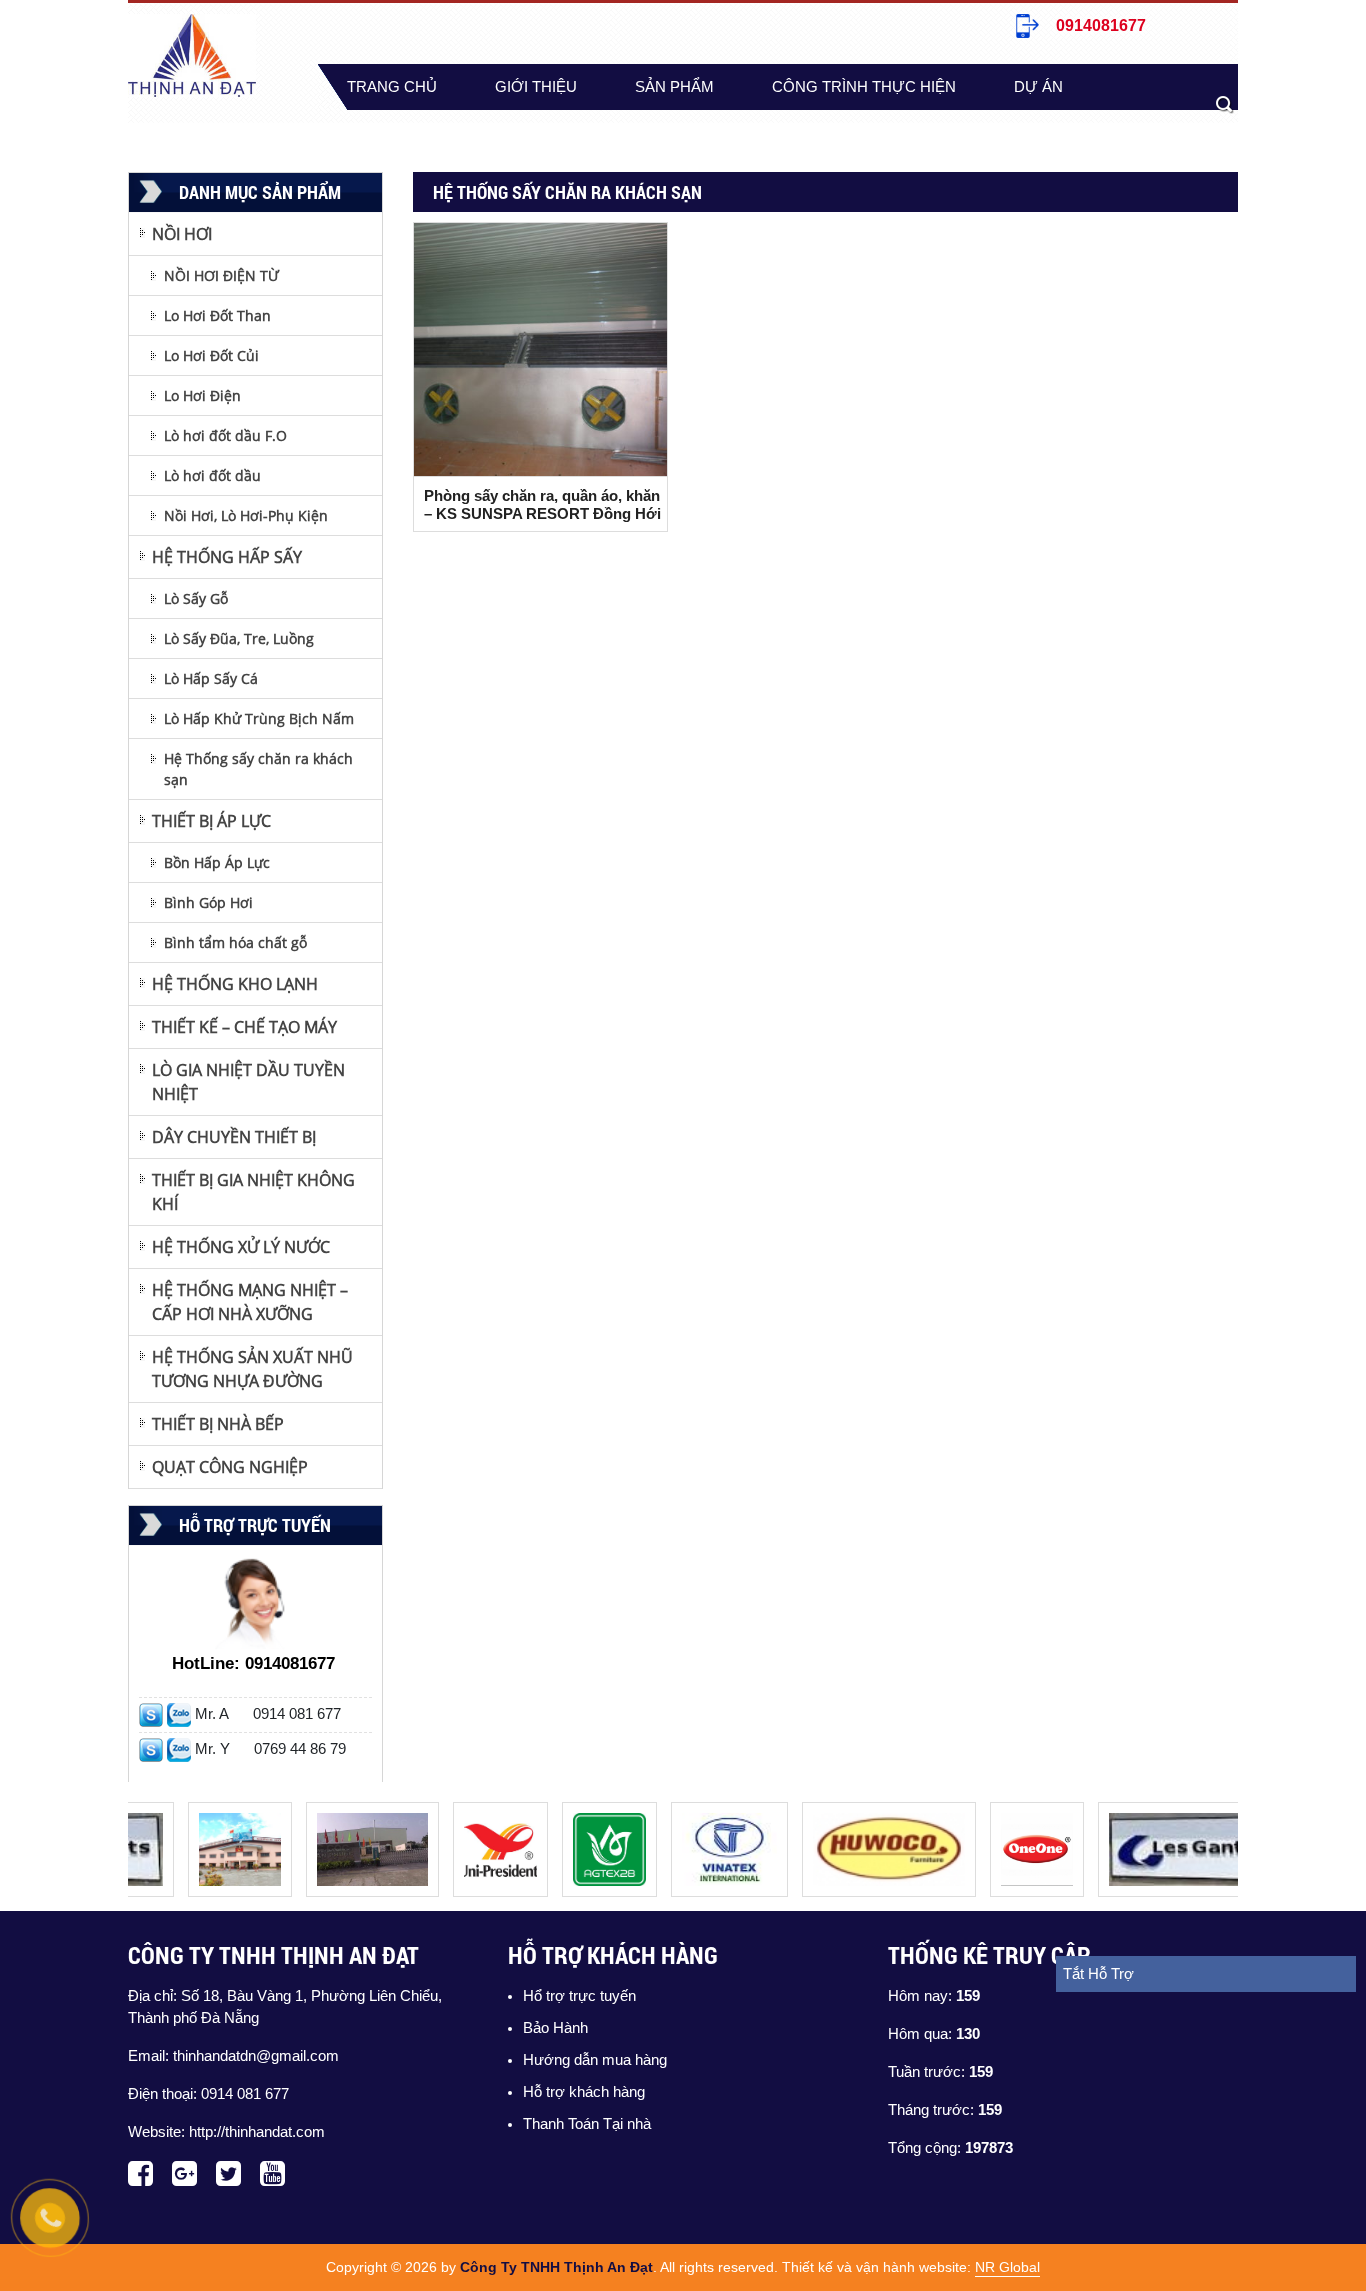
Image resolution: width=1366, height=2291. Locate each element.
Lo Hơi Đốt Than (217, 315)
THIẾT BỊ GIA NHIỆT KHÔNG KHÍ (253, 1192)
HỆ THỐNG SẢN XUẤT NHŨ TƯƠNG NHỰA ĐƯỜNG (252, 1369)
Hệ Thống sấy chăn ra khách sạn (258, 769)
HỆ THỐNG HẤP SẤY (227, 557)
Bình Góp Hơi (208, 902)
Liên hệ (534, 133)
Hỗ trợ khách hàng (584, 2092)
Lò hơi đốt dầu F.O (225, 435)
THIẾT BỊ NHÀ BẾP (218, 1424)
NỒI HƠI (182, 234)
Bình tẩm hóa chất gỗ (235, 942)
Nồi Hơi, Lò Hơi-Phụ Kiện (246, 515)
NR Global (1007, 2267)
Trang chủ (392, 87)
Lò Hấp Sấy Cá (211, 678)
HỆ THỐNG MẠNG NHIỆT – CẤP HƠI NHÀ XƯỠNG (250, 1302)
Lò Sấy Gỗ (196, 598)
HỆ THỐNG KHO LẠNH (235, 984)
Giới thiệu (536, 87)
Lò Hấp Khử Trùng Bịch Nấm (259, 718)
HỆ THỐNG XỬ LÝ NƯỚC (241, 1247)
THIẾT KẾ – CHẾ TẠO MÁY (244, 1027)
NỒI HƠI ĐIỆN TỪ (221, 275)
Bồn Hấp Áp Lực (217, 862)
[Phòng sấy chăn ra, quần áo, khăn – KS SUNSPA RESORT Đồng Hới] (540, 349)
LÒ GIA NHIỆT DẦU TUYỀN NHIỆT (248, 1082)
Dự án (1038, 87)
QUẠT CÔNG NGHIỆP (230, 1467)
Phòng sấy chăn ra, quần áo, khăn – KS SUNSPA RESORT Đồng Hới (542, 504)
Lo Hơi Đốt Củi (211, 355)
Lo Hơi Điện (202, 395)
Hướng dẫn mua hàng (595, 2060)
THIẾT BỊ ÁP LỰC (211, 821)
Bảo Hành (555, 2028)
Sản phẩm (674, 87)
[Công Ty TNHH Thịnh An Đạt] (220, 1813)
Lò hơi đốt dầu (212, 475)
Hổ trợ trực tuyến (579, 1996)
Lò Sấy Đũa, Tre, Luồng (239, 638)
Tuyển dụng (397, 133)
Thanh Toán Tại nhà (587, 2124)
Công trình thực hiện (864, 87)
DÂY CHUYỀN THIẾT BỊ (234, 1137)
